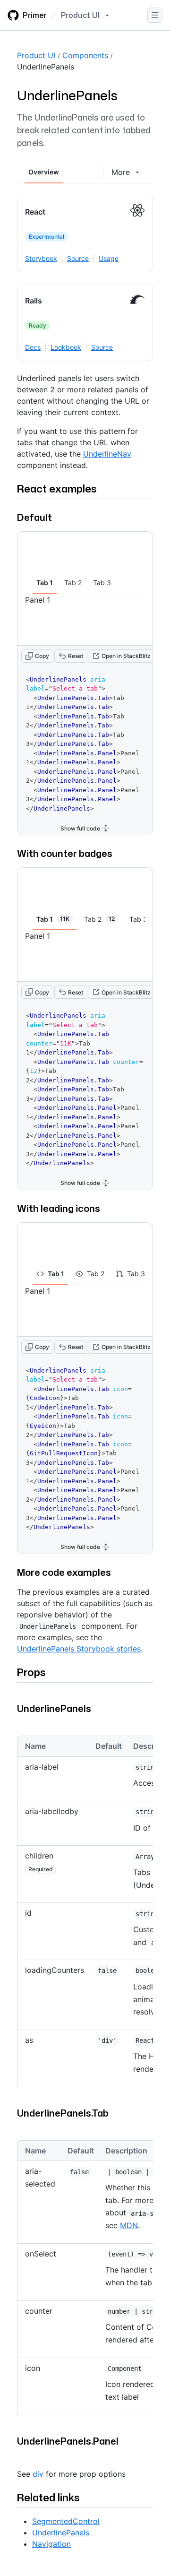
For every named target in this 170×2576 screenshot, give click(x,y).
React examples (57, 488)
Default (34, 517)
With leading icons (59, 1208)
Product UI (36, 55)
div (38, 2474)
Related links (48, 2497)
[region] (85, 1915)
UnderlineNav (107, 454)
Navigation (51, 2544)
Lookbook (66, 347)
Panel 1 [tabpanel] (38, 600)
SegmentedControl (66, 2521)
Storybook (41, 258)
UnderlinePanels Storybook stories (79, 1649)
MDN (129, 2225)
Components (85, 55)
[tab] (45, 583)
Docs (33, 347)
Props (31, 1672)
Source (78, 258)
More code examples (64, 1572)
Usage (109, 258)
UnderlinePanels (46, 67)
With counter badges (65, 853)
